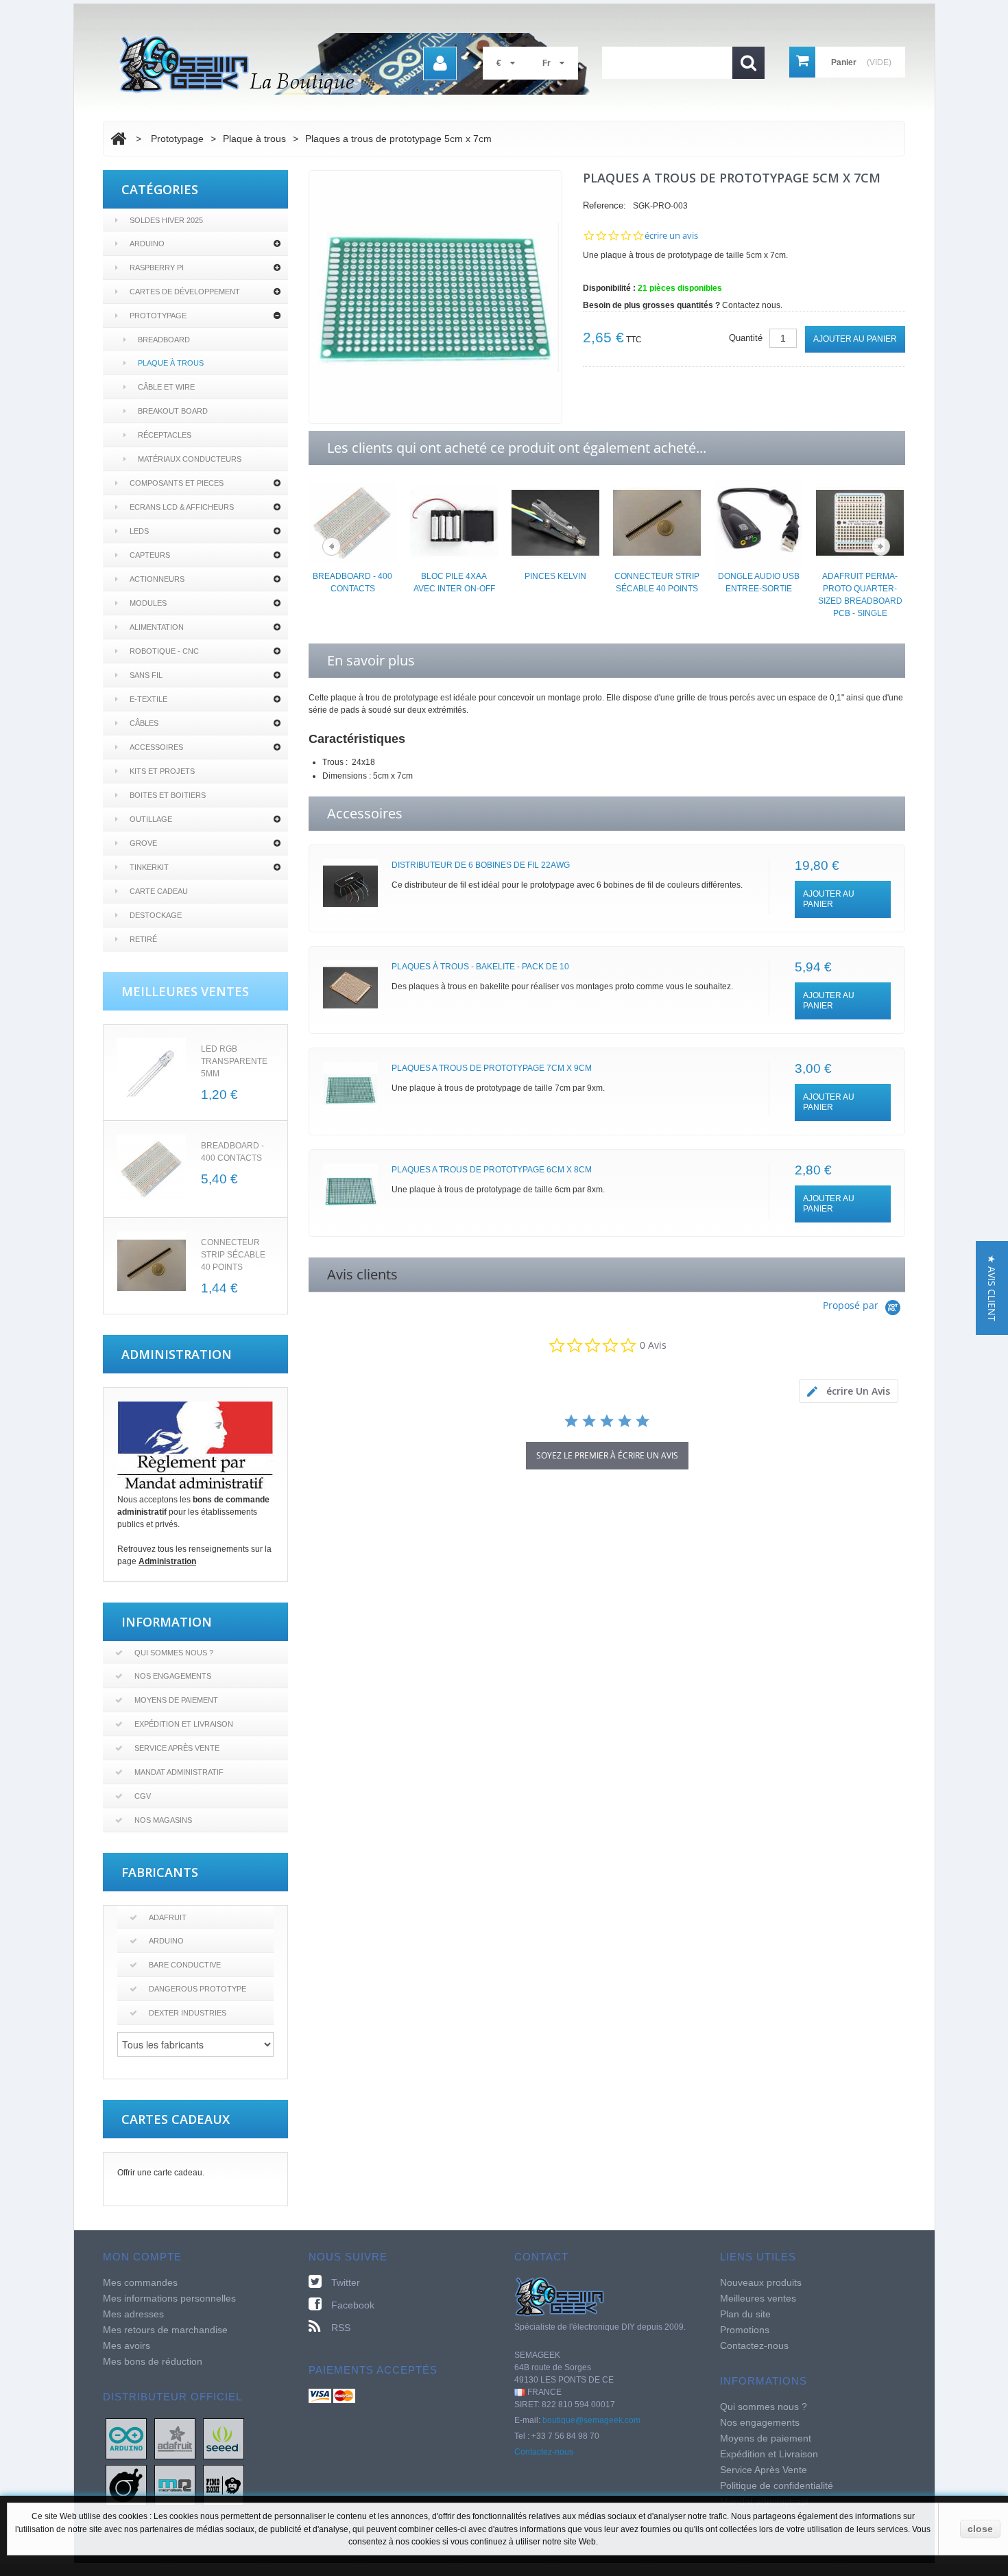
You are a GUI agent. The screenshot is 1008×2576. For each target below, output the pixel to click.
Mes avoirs (127, 2345)
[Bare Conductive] (126, 2485)
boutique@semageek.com (591, 2420)
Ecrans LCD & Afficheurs (182, 507)
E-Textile (148, 699)
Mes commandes (140, 2282)
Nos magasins (163, 1820)
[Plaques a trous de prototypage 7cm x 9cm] (350, 1089)
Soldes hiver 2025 (166, 220)
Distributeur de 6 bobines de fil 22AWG (481, 865)
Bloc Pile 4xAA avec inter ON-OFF (454, 582)
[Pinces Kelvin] (555, 522)
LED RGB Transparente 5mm (234, 1061)
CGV (143, 1796)
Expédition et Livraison (184, 1724)
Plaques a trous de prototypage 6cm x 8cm (492, 1170)
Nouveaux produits (761, 2282)
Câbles (144, 723)
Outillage (151, 819)
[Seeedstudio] (224, 2438)
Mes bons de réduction (153, 2361)
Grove (143, 843)
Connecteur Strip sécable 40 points (233, 1255)
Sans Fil (146, 675)
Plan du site (745, 2314)
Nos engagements (173, 1676)
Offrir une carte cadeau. (161, 2173)
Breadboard (164, 340)
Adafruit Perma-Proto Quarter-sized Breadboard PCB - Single (860, 595)
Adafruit (168, 1917)
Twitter (346, 2282)
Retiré (143, 939)
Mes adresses (133, 2314)
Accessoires (156, 747)
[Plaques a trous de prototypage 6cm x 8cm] (350, 1191)
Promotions (745, 2330)
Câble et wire (166, 387)
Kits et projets (162, 771)
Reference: (604, 205)
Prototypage (158, 316)
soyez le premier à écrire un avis (607, 1455)
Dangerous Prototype (197, 1989)
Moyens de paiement (176, 1700)
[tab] (849, 1391)
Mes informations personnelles (169, 2298)
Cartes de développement (185, 292)
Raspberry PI (157, 268)
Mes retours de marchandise (165, 2330)
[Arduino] (126, 2438)
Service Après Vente (177, 1748)
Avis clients (362, 1274)
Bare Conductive (185, 1965)
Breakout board (173, 411)
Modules (148, 603)
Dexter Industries (188, 2013)
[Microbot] (175, 2485)
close (980, 2529)
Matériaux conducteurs (190, 459)
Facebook (353, 2305)
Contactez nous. (752, 305)
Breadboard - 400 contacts (352, 582)
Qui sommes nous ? (174, 1653)
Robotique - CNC (164, 651)
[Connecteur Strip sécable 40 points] (152, 1266)
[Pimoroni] (224, 2485)
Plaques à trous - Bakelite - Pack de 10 (480, 967)
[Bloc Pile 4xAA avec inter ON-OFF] (454, 522)
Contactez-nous (544, 2452)
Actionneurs (157, 579)
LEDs (139, 531)
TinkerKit (149, 867)
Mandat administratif (179, 1772)
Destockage (156, 915)
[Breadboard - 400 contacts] (352, 522)
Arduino (147, 244)
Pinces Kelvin (555, 576)
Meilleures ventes (758, 2298)
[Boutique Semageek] (360, 64)
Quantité (746, 338)
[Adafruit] (175, 2438)
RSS (341, 2328)
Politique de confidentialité (777, 2485)
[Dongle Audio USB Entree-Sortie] (758, 522)
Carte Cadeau (159, 891)
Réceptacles (165, 435)
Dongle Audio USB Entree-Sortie (759, 582)
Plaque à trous (171, 363)
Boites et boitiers (168, 795)
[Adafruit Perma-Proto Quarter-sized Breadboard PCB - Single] (860, 522)
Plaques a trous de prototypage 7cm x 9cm (492, 1068)
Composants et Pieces (177, 483)
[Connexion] (440, 63)
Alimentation (157, 627)
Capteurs (150, 555)
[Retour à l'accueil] (118, 139)
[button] (992, 1288)
